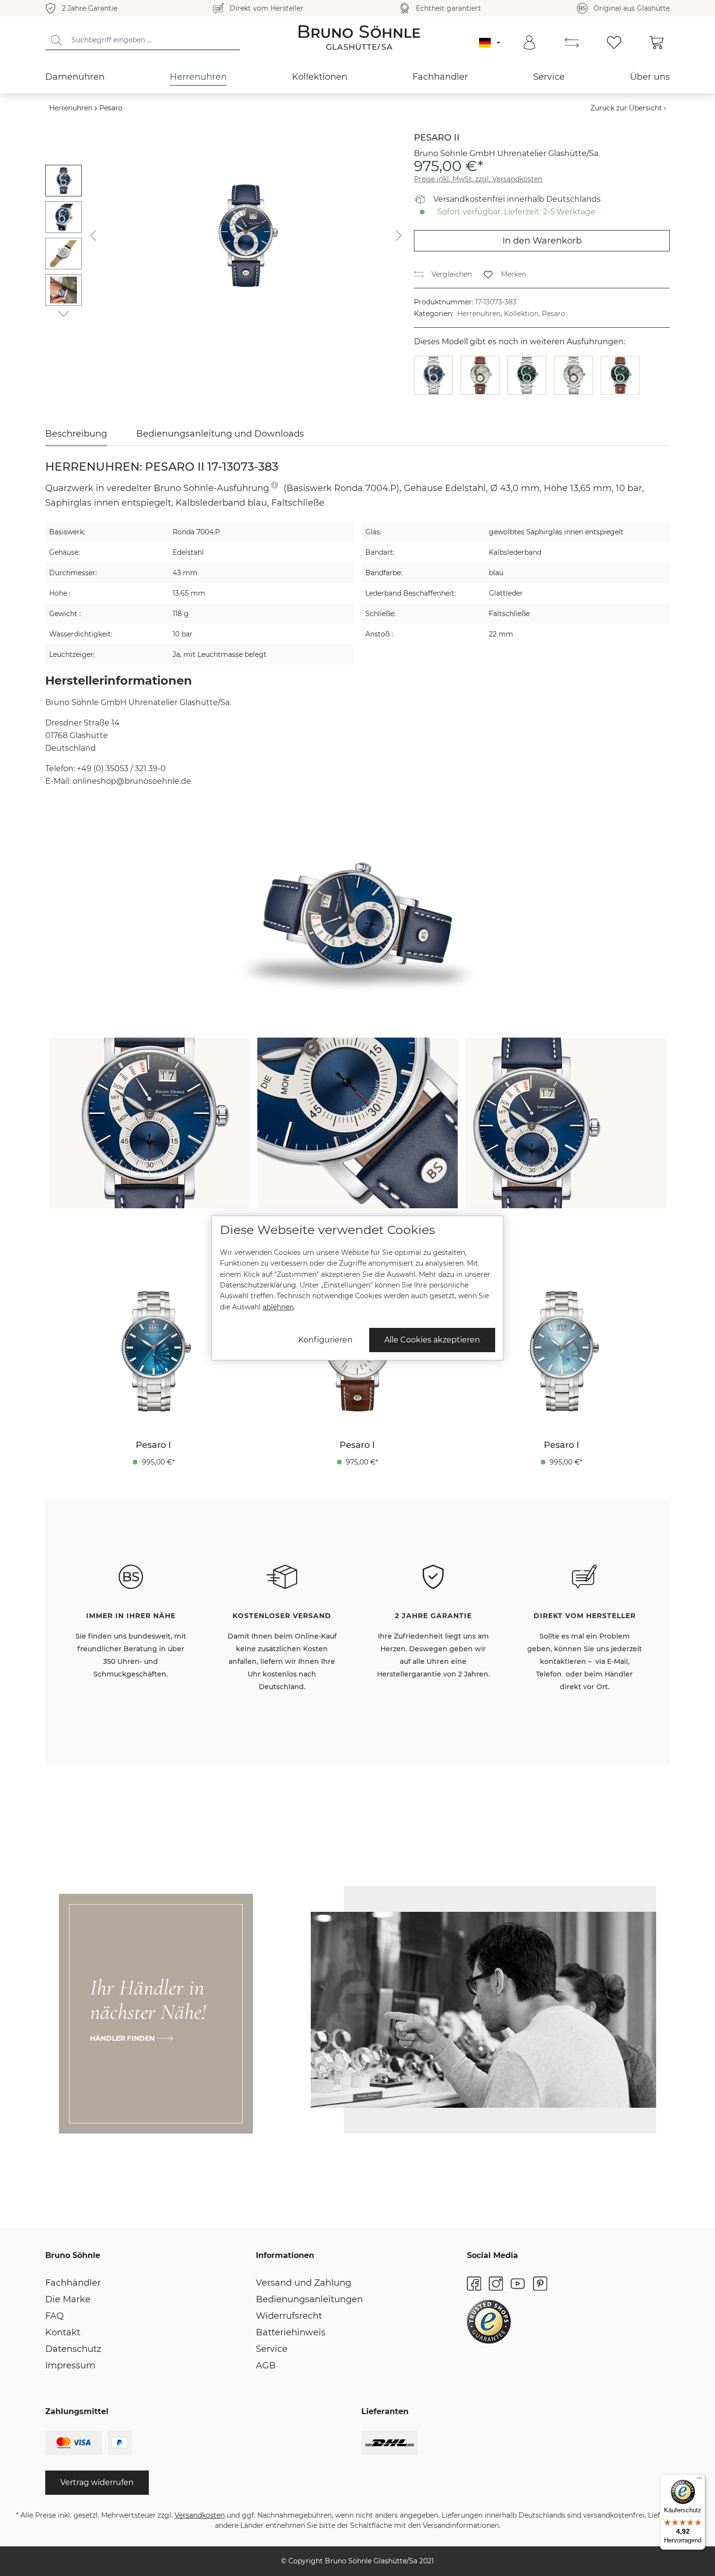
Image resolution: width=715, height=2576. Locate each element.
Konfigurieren (325, 1340)
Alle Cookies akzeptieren (432, 1340)
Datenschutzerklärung (258, 1285)
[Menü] (699, 2480)
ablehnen (278, 1307)
